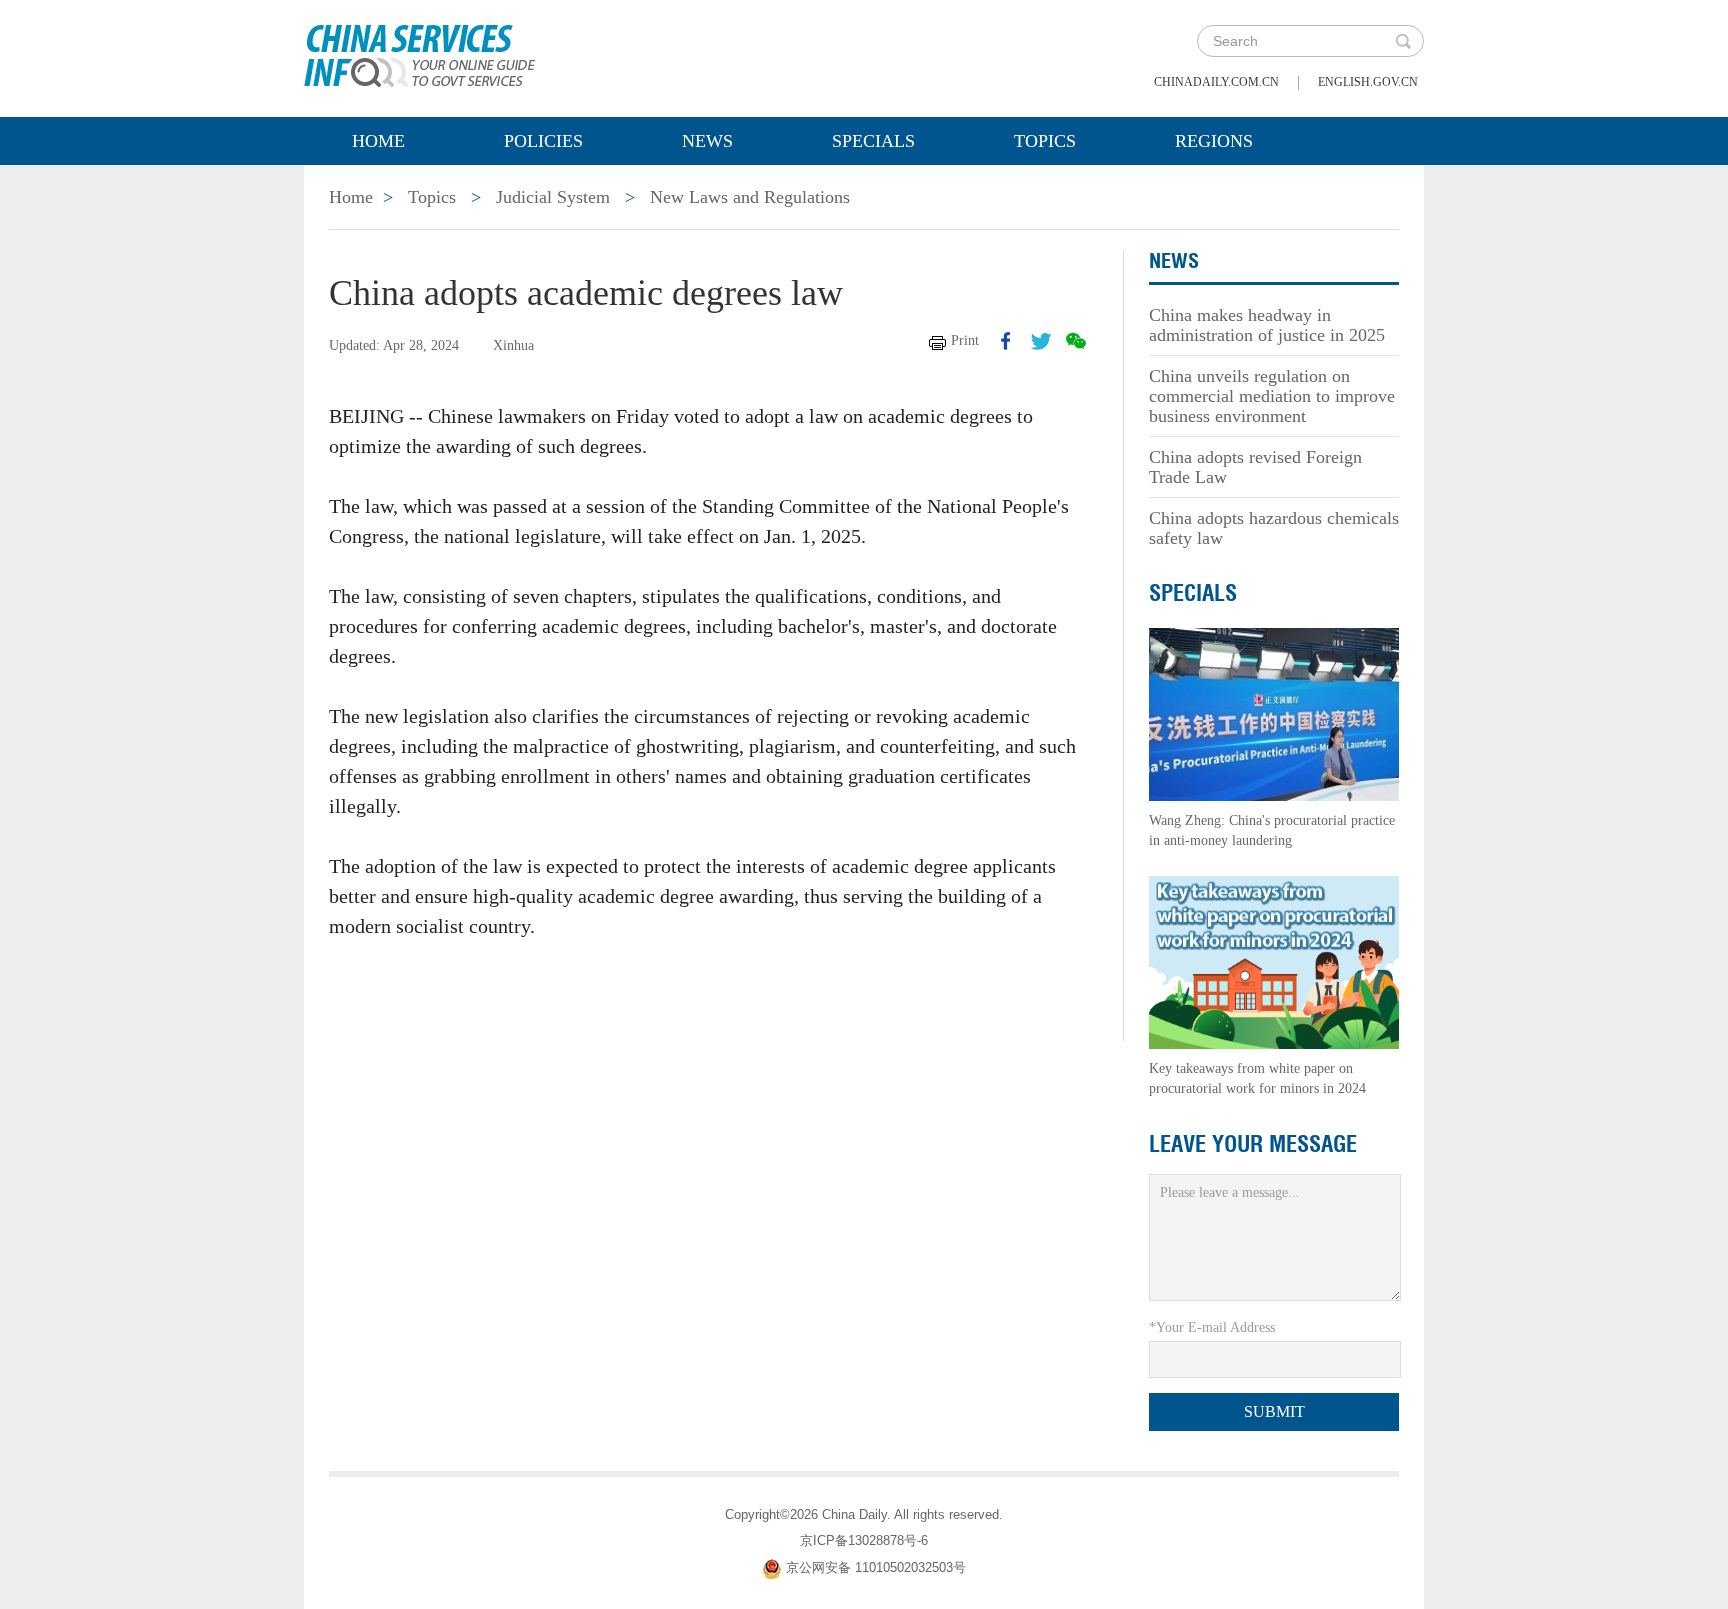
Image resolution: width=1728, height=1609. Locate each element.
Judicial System (553, 197)
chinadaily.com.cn (1216, 82)
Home (378, 141)
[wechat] (1076, 341)
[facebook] (1006, 341)
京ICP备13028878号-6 (864, 1540)
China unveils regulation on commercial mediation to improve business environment (1272, 396)
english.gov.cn (1368, 82)
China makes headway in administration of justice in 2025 (1267, 325)
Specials (873, 141)
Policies (543, 141)
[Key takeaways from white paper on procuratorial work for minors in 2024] (1274, 961)
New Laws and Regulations (750, 197)
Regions (1214, 141)
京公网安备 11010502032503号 (876, 1567)
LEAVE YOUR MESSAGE (1253, 1144)
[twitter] (1041, 341)
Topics (1045, 141)
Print (965, 340)
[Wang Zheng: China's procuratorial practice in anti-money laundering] (1274, 713)
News (707, 141)
